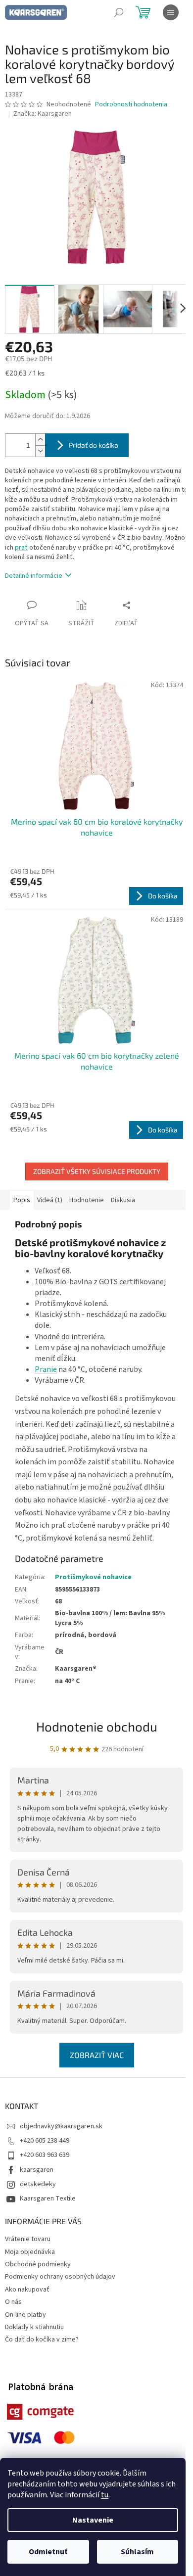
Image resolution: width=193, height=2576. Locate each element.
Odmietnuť (48, 2552)
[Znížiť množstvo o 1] (40, 451)
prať (21, 548)
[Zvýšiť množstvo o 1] (40, 440)
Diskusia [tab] (123, 1200)
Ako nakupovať (27, 2290)
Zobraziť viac (97, 2055)
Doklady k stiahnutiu (34, 2327)
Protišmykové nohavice (93, 1577)
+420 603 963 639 (45, 2155)
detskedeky (38, 2184)
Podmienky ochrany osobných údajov (60, 2277)
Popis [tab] (22, 1200)
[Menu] (171, 12)
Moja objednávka (30, 2252)
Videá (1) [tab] (50, 1200)
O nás (13, 2302)
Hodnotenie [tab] (87, 1200)
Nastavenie (93, 2520)
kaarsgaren (37, 2170)
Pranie (46, 1369)
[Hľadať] (119, 12)
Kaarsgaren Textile (48, 2199)
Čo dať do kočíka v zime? (42, 2340)
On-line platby (25, 2315)
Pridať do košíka (94, 445)
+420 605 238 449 (45, 2141)
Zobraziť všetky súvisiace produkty (97, 1171)
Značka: (43, 114)
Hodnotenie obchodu (97, 1726)
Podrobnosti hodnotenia (131, 105)
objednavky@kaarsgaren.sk (61, 2126)
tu (105, 2495)
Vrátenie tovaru (28, 2239)
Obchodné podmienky (38, 2264)
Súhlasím (137, 2552)
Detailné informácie (34, 576)
